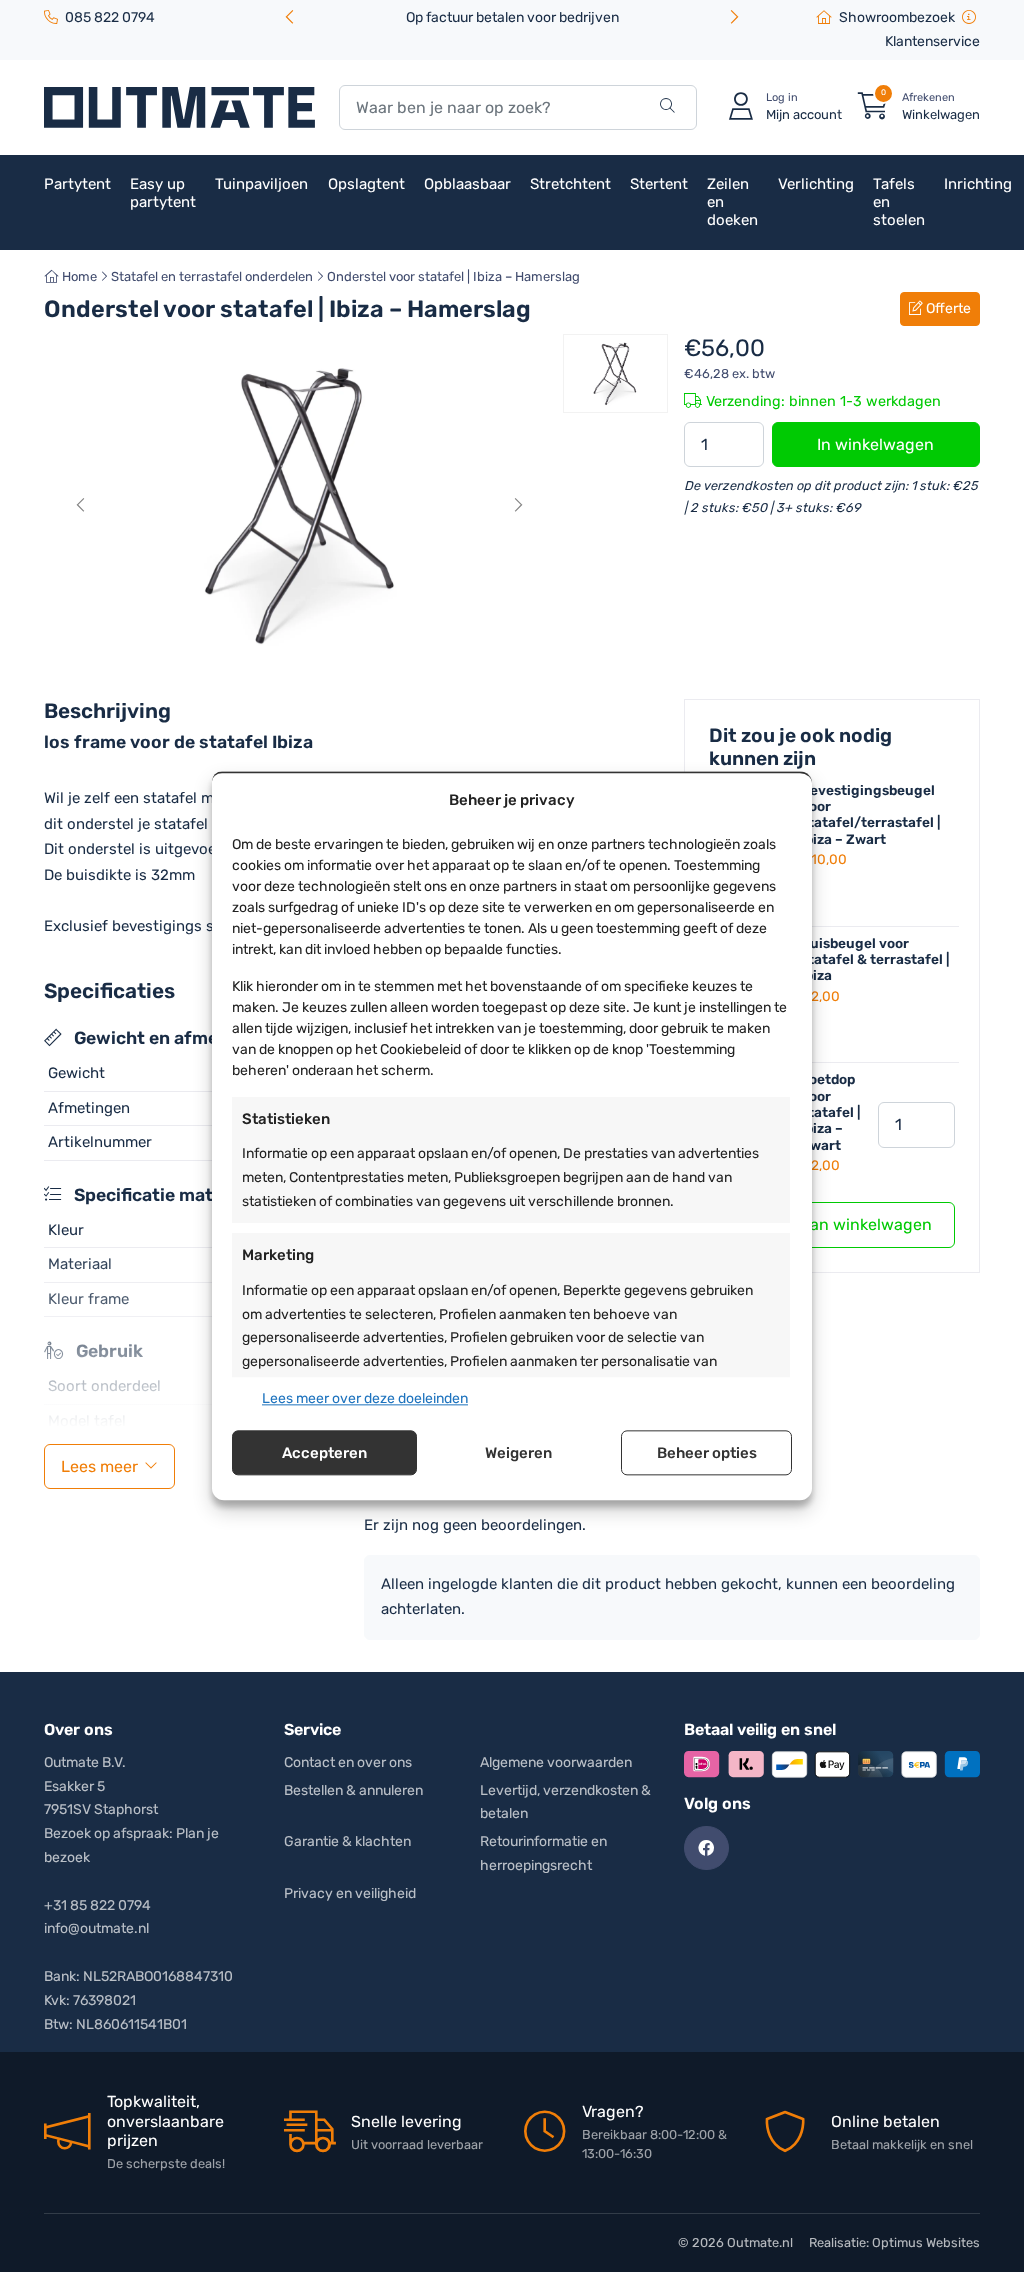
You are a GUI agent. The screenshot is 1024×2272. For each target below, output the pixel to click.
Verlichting (816, 184)
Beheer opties (707, 1453)
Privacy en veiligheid (350, 1893)
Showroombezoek (897, 17)
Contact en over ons (348, 1762)
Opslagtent (366, 184)
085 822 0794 (110, 17)
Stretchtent (570, 184)
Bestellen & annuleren (353, 1790)
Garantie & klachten (347, 1841)
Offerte (947, 308)
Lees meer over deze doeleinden (365, 1398)
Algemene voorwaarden (556, 1762)
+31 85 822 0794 (97, 1905)
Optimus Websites (926, 2242)
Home (78, 276)
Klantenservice (932, 41)
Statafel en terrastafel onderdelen (212, 276)
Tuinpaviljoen (261, 184)
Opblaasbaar (467, 184)
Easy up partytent (163, 193)
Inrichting (978, 184)
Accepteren (324, 1453)
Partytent (77, 184)
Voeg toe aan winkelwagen (832, 1224)
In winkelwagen (875, 444)
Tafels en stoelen (899, 202)
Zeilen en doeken (732, 202)
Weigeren (518, 1453)
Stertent (659, 184)
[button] (734, 18)
